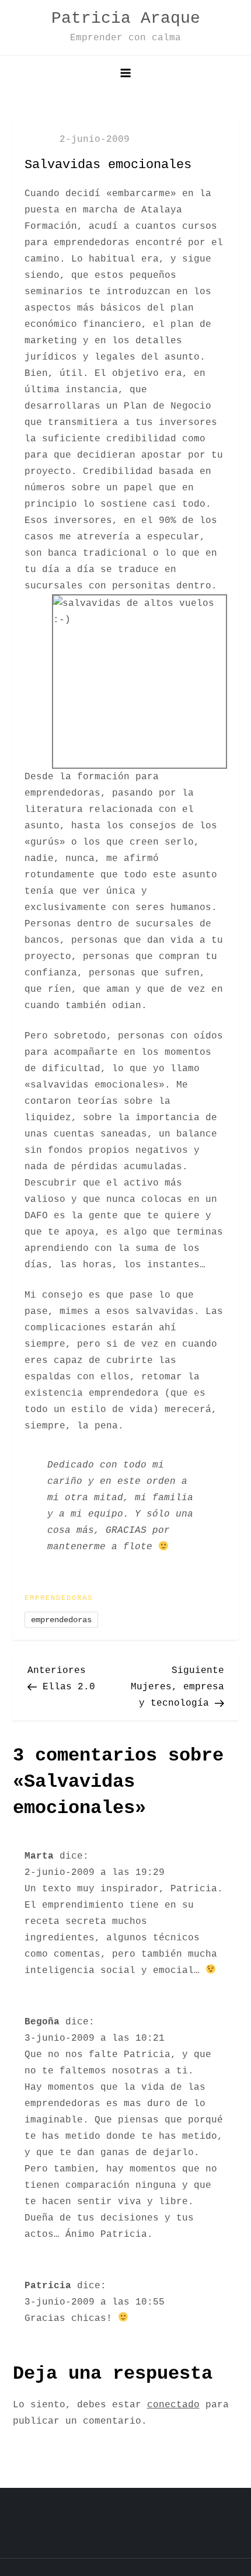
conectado (173, 2405)
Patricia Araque (126, 18)
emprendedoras (61, 1620)
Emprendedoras (59, 1598)
